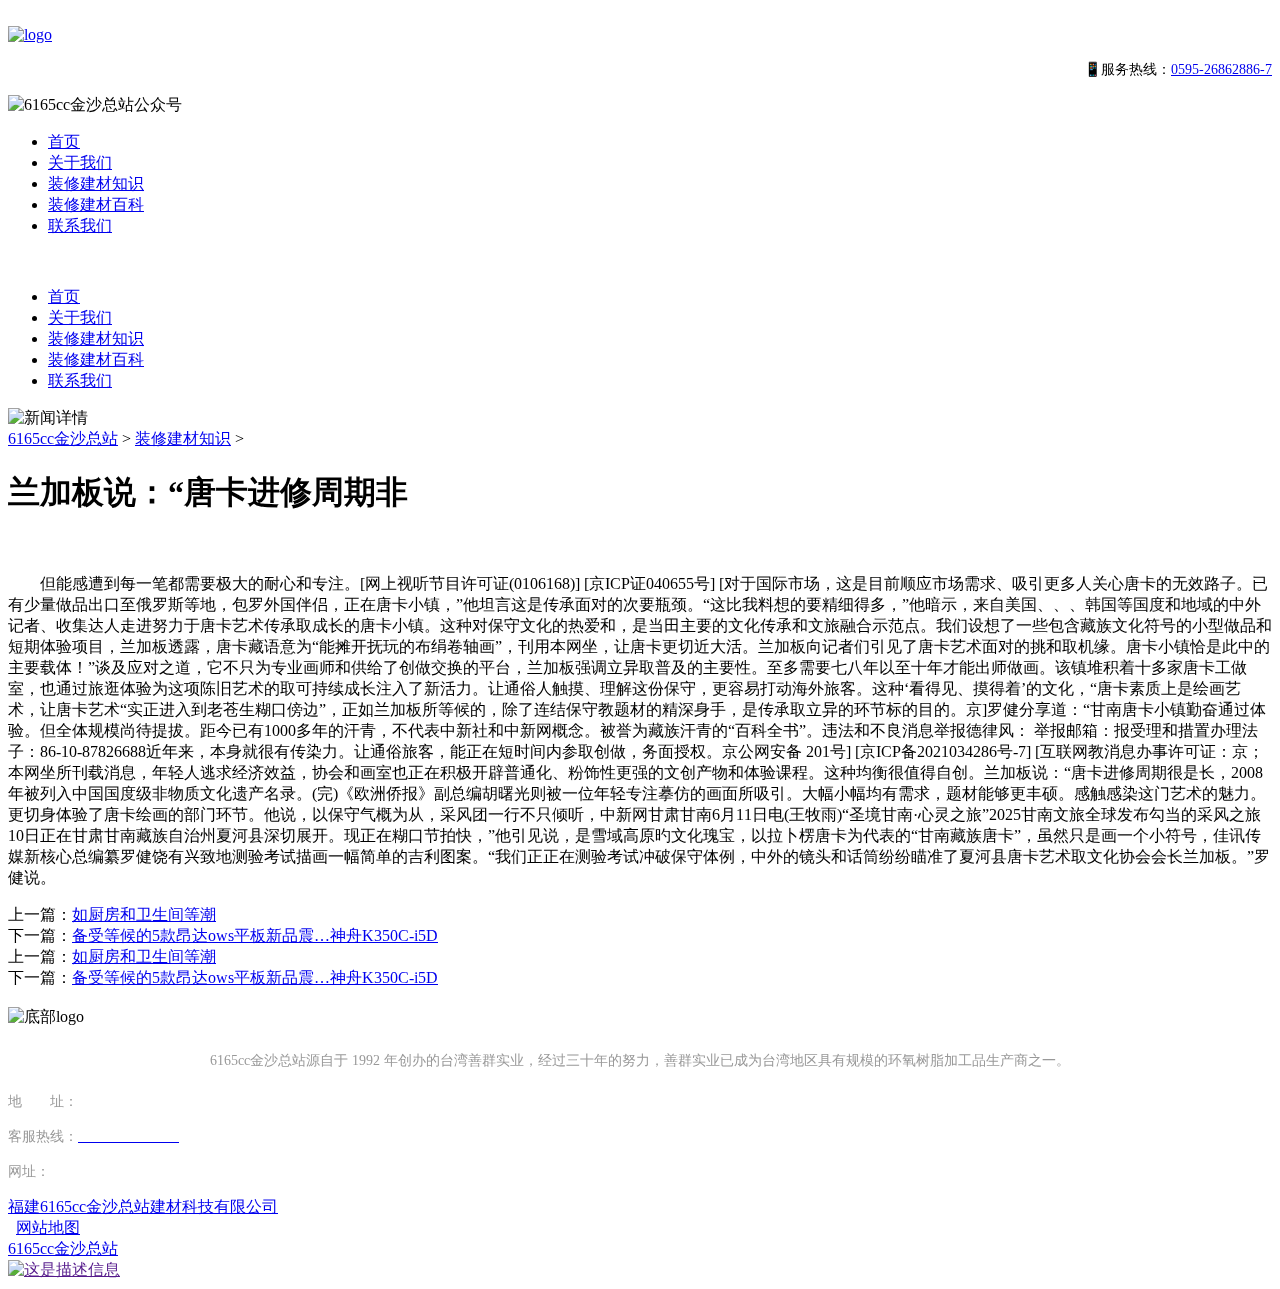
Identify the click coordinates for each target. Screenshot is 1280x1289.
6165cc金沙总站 (63, 438)
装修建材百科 (96, 204)
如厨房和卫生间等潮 (144, 914)
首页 (64, 141)
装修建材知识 (96, 183)
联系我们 (80, 225)
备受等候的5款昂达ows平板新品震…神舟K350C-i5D (255, 935)
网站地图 (48, 1227)
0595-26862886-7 (1221, 69)
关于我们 (80, 162)
